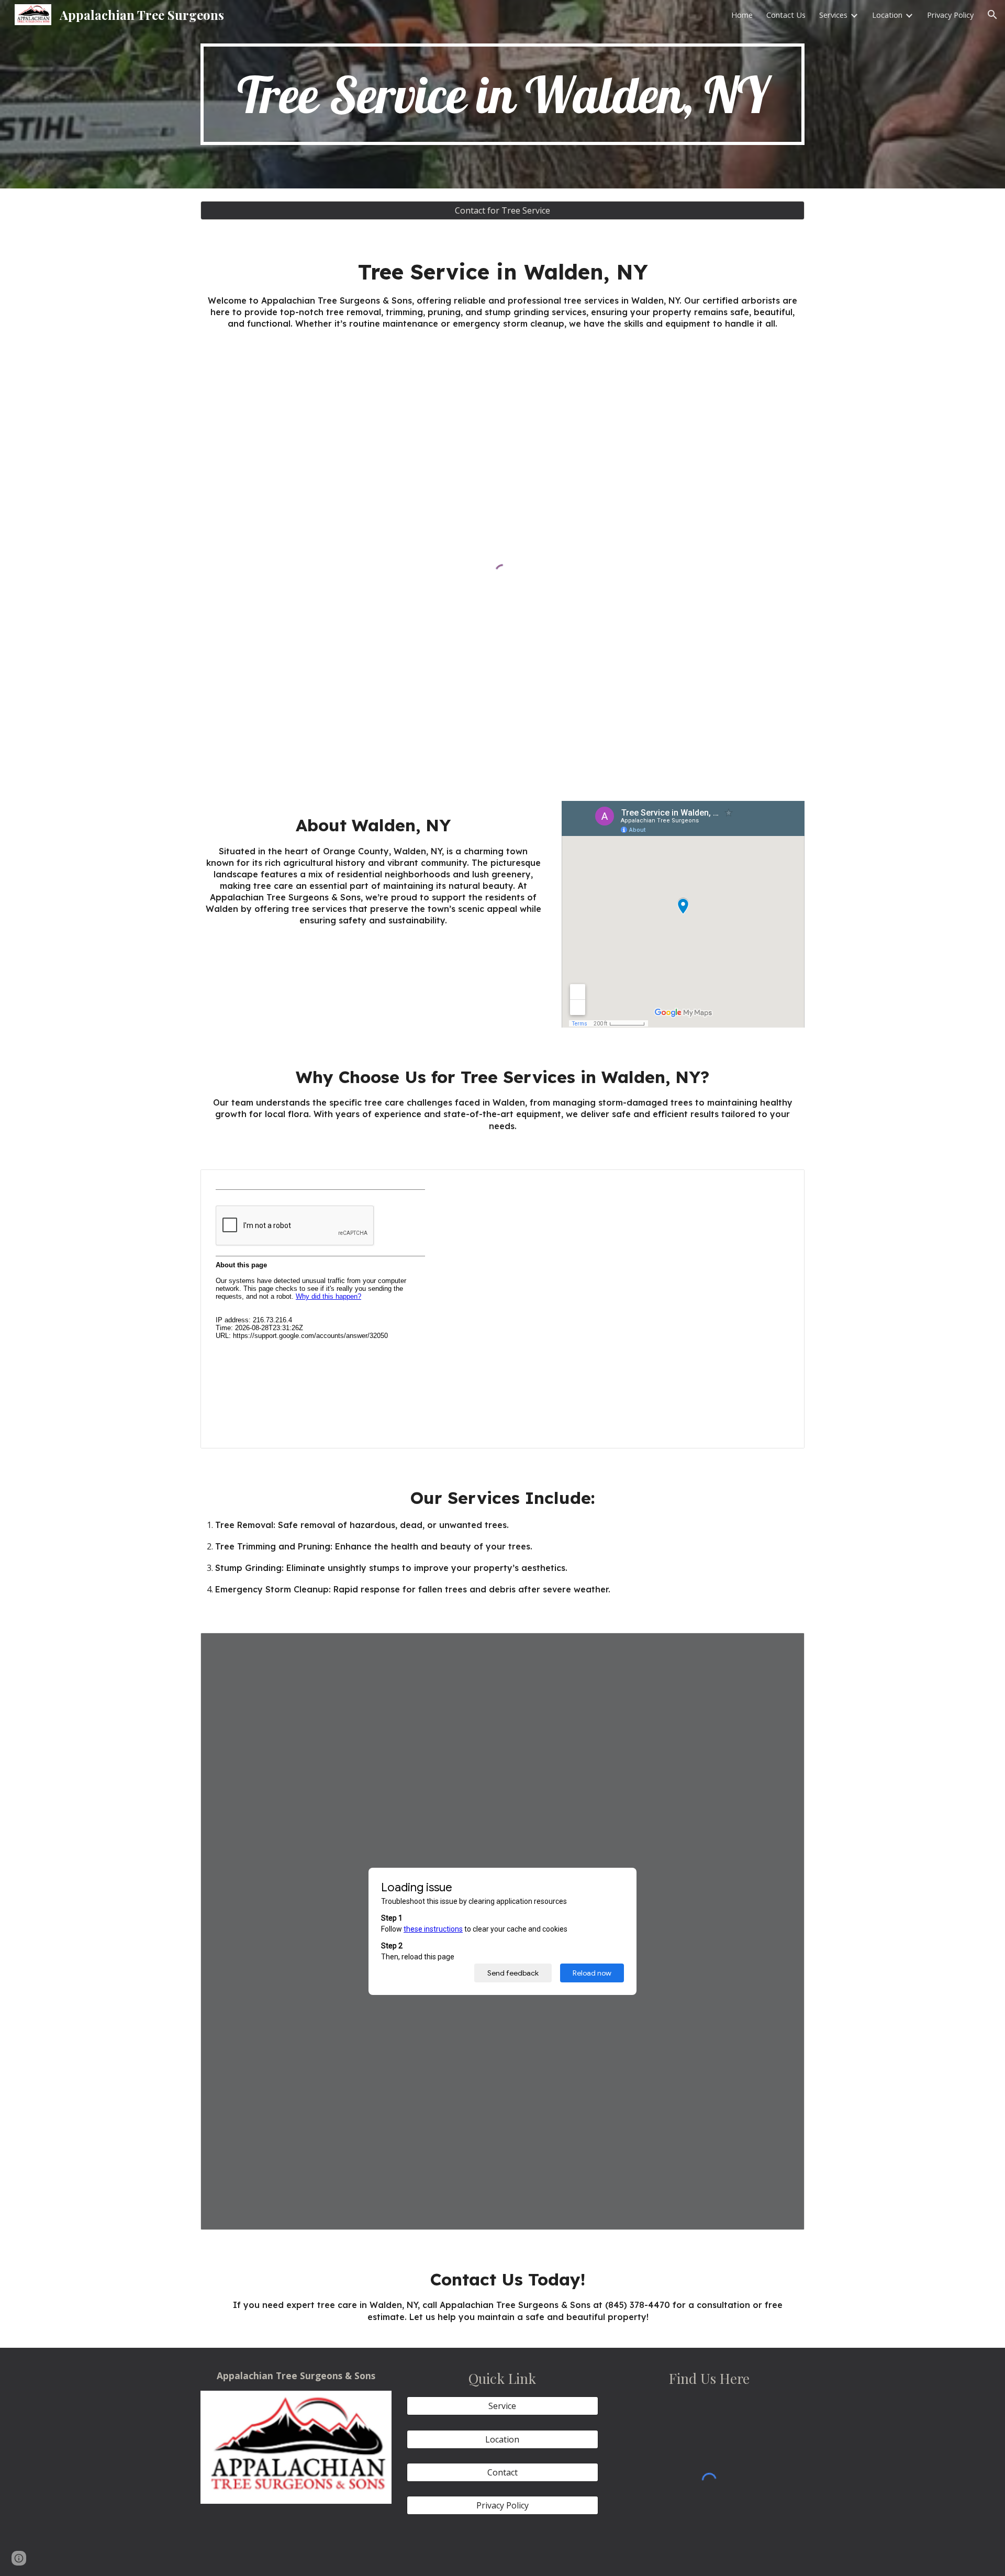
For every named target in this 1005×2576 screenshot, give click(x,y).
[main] (502, 94)
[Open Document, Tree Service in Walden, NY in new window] (785, 1646)
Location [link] (887, 15)
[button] (992, 15)
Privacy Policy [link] (950, 15)
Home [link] (742, 15)
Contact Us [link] (786, 15)
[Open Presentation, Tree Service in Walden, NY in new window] (785, 1183)
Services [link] (833, 15)
